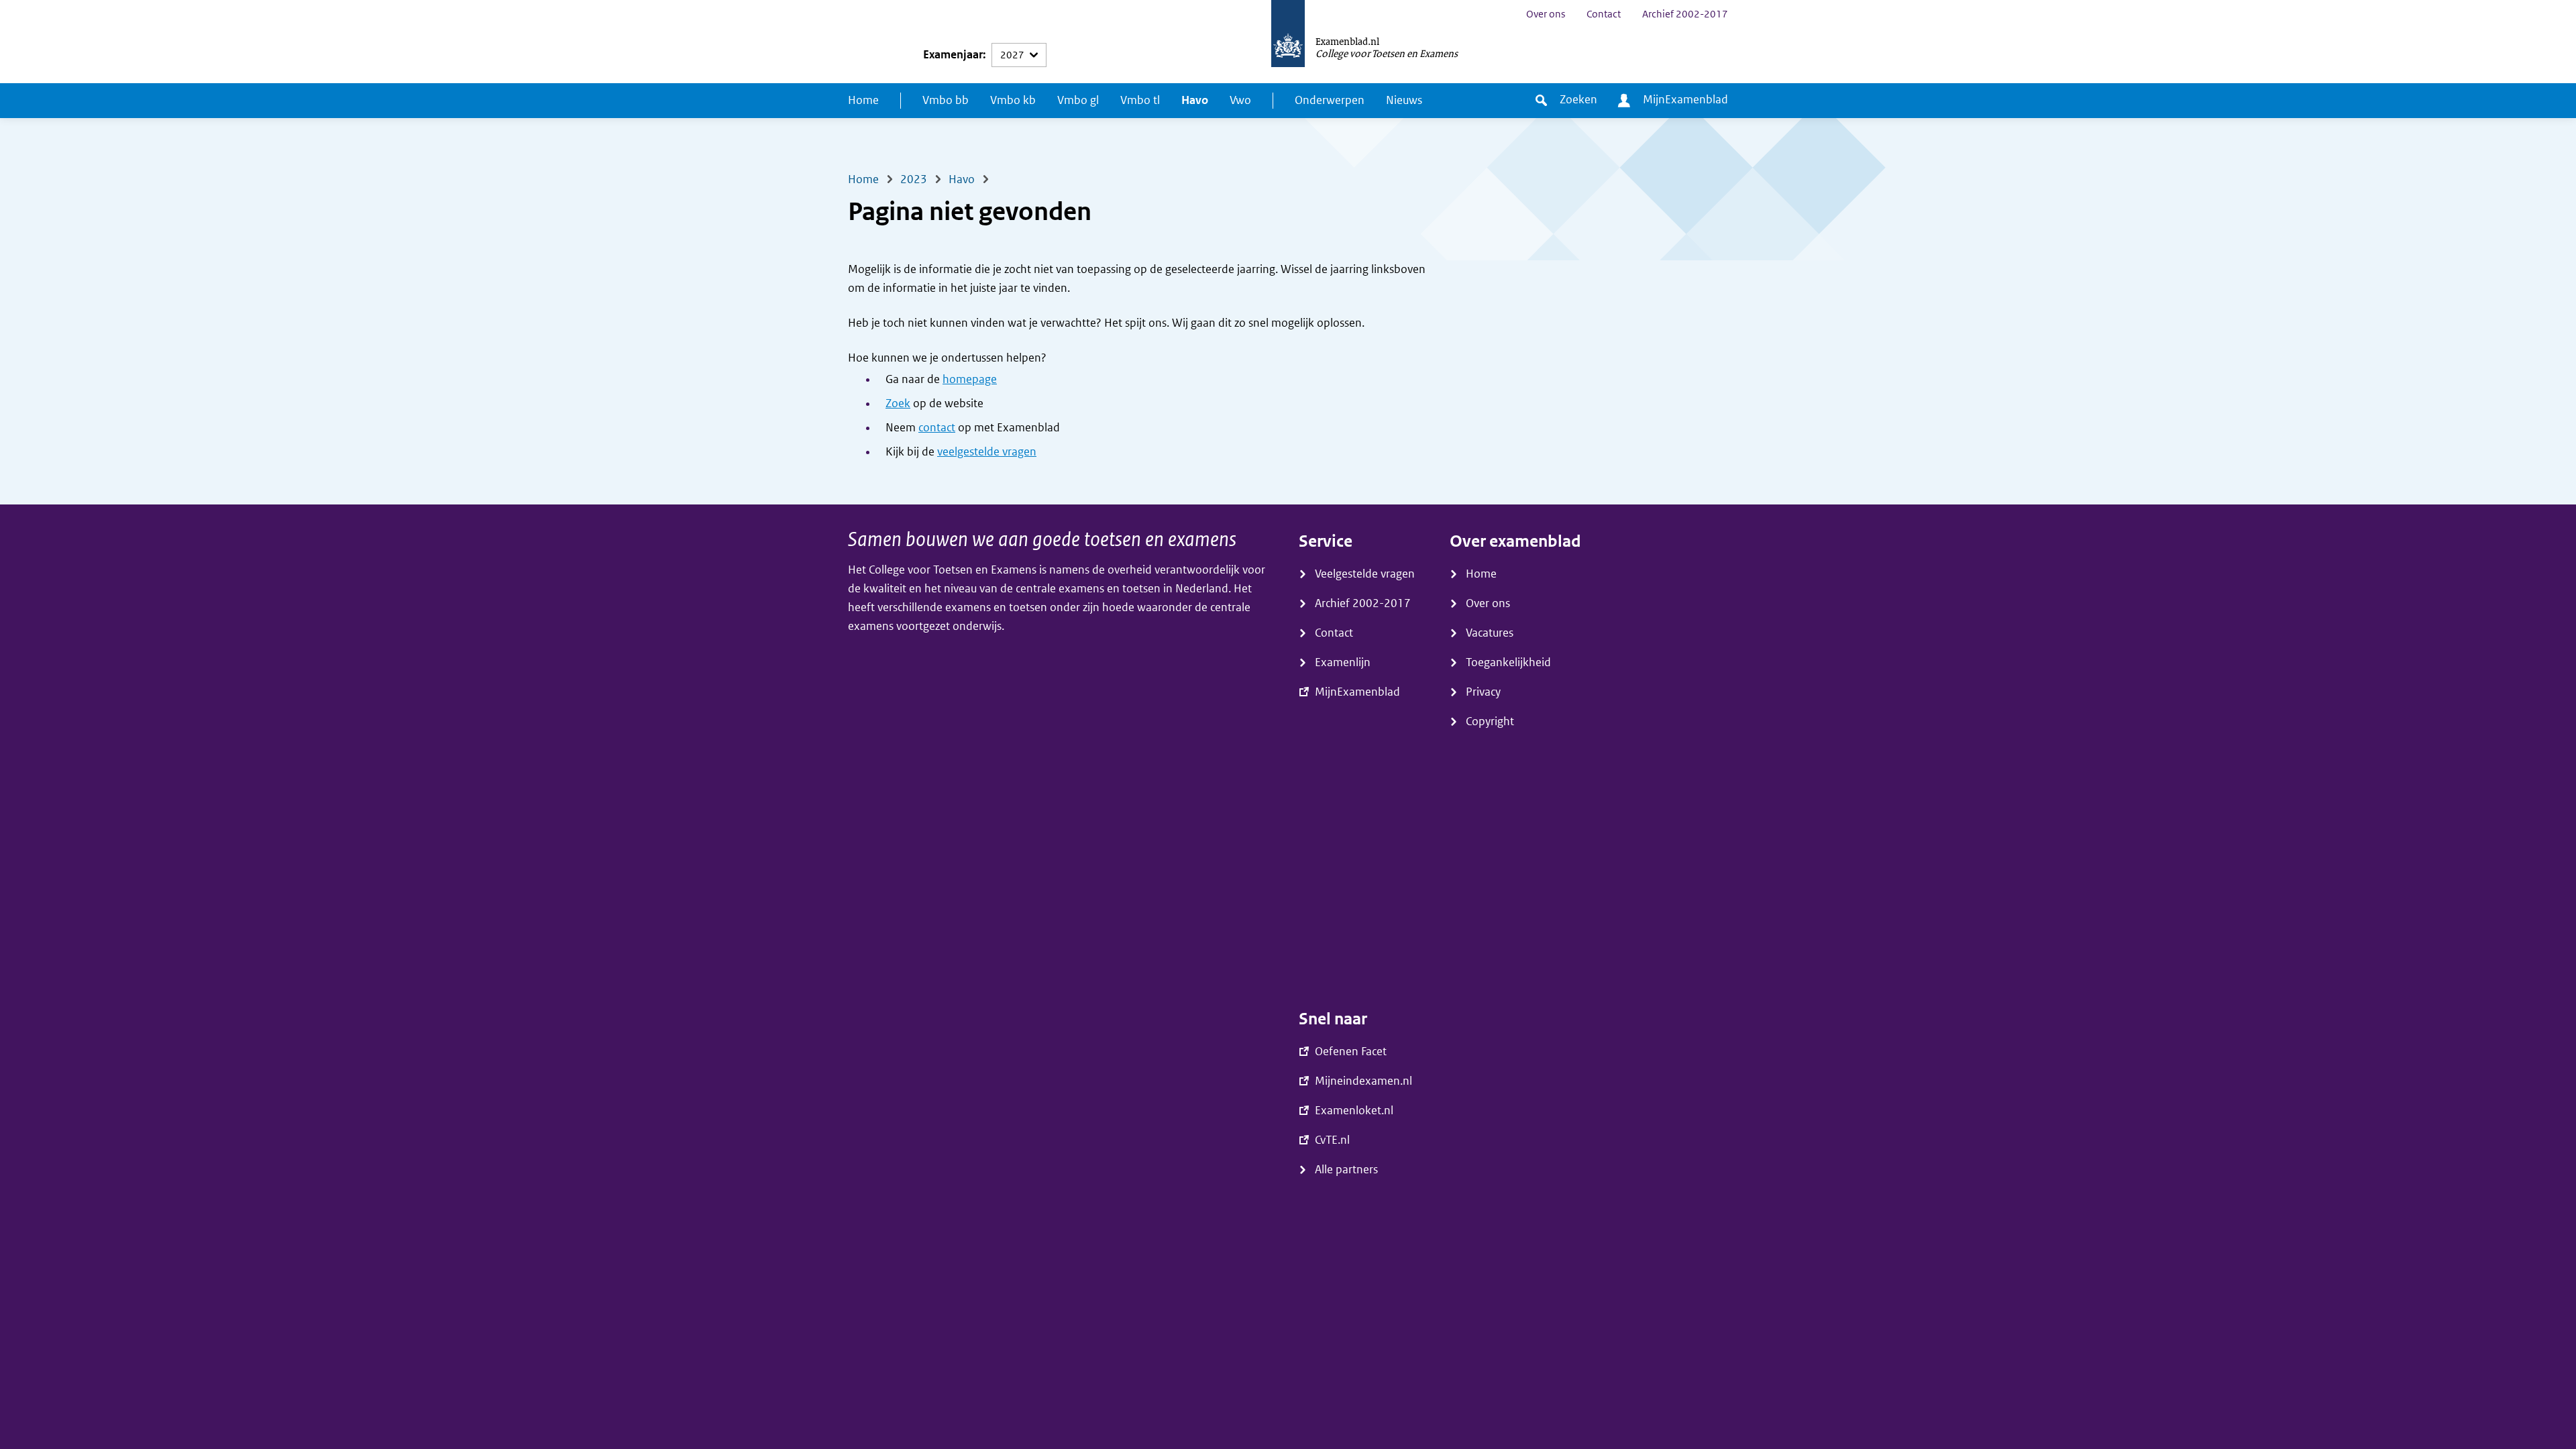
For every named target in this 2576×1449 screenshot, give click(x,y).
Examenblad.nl (1347, 41)
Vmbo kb (1013, 100)
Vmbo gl (1078, 100)
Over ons (1546, 14)
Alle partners (1346, 1170)
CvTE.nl (1332, 1140)
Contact (1604, 14)
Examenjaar (953, 55)
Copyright (1490, 721)
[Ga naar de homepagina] (1288, 42)
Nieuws (1404, 100)
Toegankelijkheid (1508, 662)
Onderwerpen (1330, 100)
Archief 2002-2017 (1685, 14)
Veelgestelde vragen (1365, 574)
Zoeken (1578, 100)
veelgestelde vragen (987, 452)
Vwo (1240, 100)
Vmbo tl (1140, 100)
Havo (1195, 100)
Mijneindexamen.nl (1363, 1081)
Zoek (898, 404)
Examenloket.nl (1354, 1111)
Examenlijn (1343, 662)
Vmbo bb (946, 100)
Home (863, 100)
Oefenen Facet (1351, 1052)
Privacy (1483, 692)
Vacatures (1490, 633)
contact (937, 428)
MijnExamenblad (1685, 100)
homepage (970, 379)
